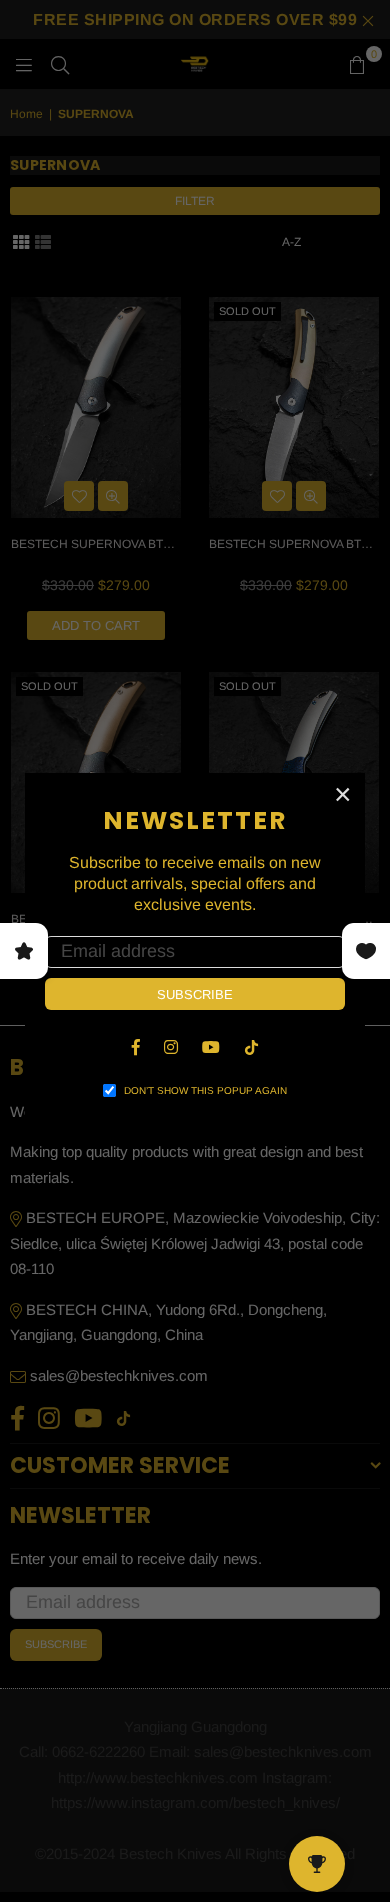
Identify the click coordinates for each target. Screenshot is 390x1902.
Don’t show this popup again (205, 1090)
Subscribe (195, 994)
